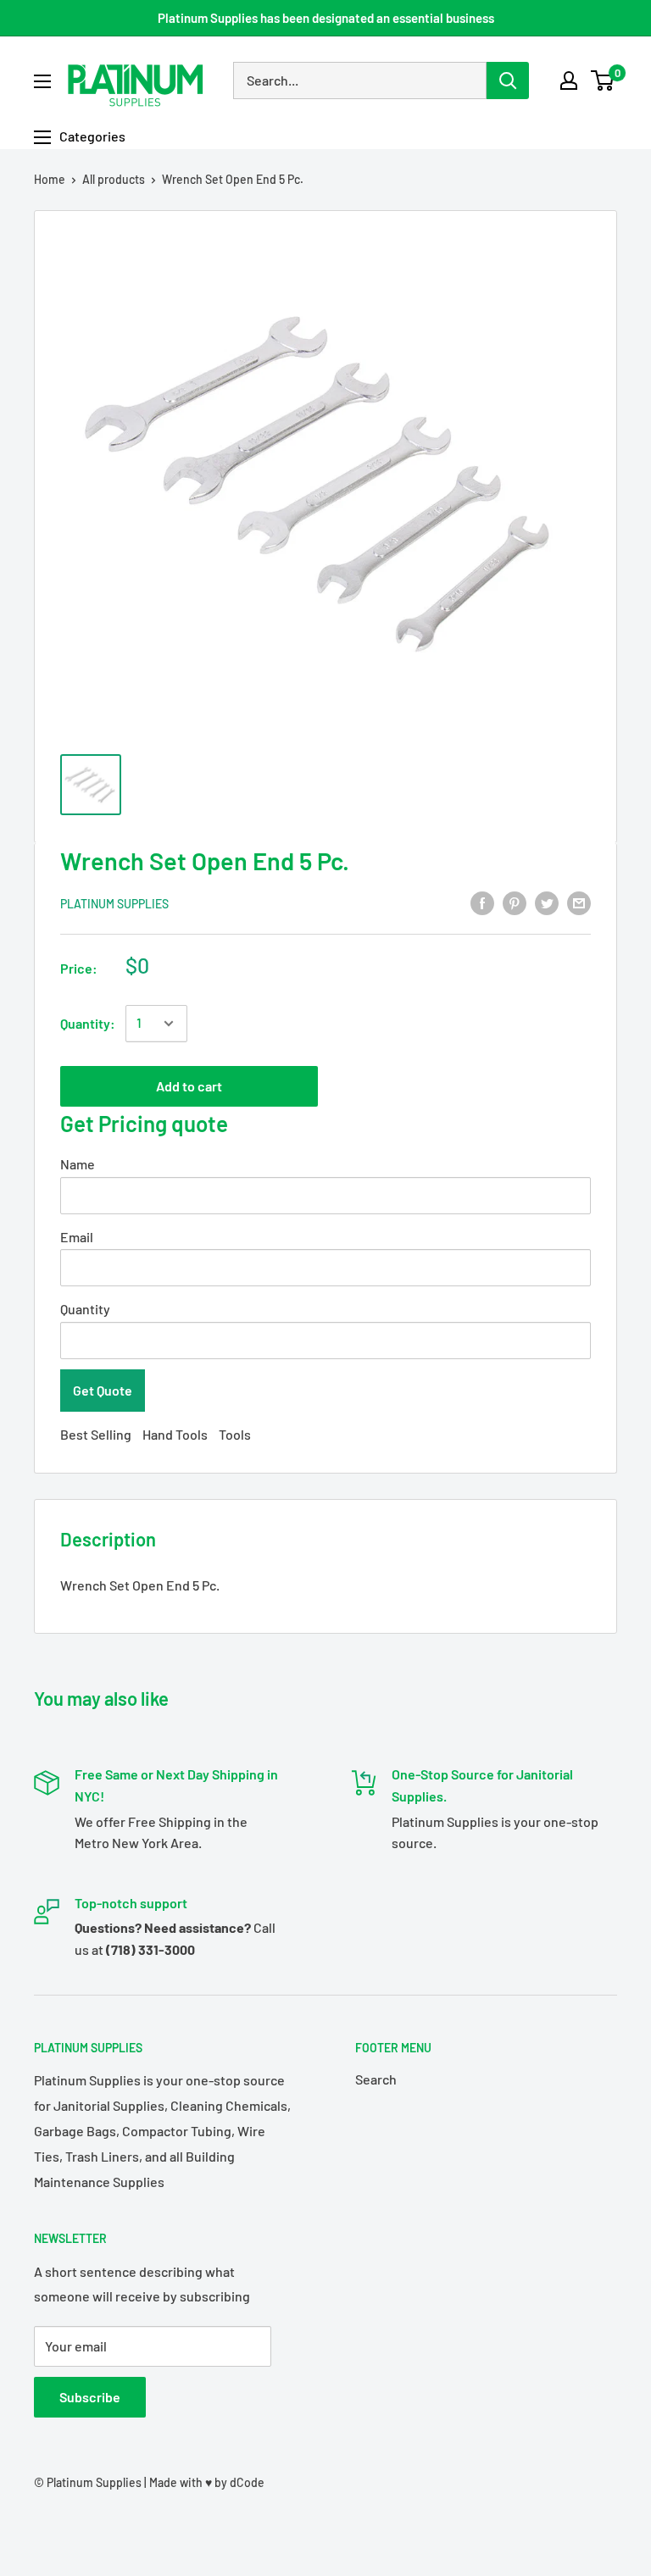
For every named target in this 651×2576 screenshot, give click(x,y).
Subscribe (90, 2397)
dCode (247, 2482)
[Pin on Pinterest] (515, 902)
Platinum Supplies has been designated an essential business (326, 18)
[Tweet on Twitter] (547, 902)
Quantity (85, 1309)
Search (376, 2079)
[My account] (569, 80)
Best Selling (96, 1434)
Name (78, 1164)
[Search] (508, 80)
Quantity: (88, 1023)
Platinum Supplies (114, 904)
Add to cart (189, 1086)
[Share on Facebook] (482, 902)
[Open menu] (42, 81)
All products (114, 179)
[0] (603, 80)
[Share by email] (579, 902)
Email (77, 1237)
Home (50, 179)
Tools (235, 1434)
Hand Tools (175, 1434)
